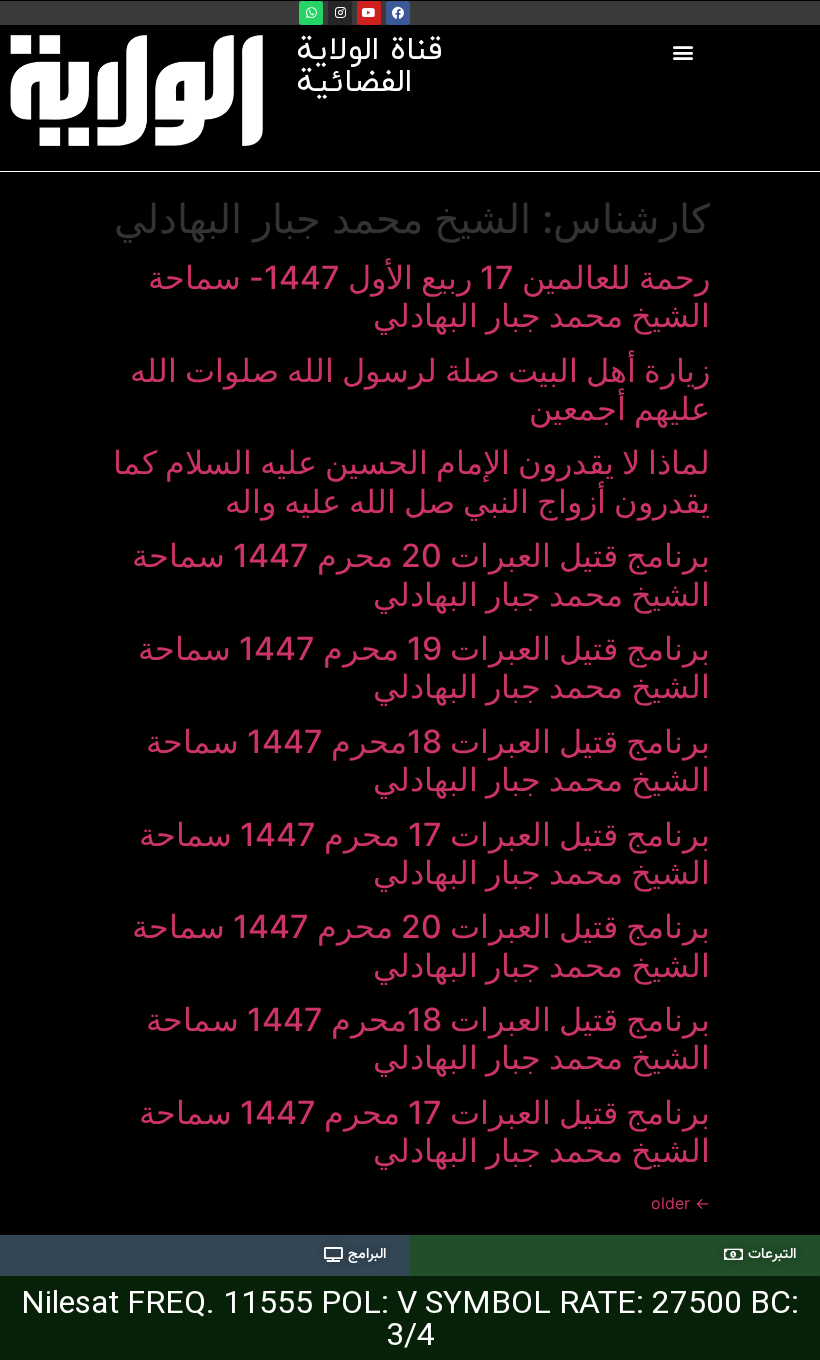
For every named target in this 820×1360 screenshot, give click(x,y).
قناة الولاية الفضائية (369, 67)
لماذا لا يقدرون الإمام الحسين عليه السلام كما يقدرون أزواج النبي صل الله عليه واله (411, 481)
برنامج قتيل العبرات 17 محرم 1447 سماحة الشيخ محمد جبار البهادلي (424, 853)
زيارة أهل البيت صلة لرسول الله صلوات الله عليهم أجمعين (420, 389)
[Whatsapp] (311, 13)
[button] (683, 51)
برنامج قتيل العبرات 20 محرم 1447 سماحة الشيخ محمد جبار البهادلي (421, 574)
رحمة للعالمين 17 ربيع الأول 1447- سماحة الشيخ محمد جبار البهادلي (429, 296)
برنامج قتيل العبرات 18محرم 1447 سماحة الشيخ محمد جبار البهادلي (428, 760)
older (680, 1203)
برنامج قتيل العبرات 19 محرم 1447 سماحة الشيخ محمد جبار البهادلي (424, 667)
